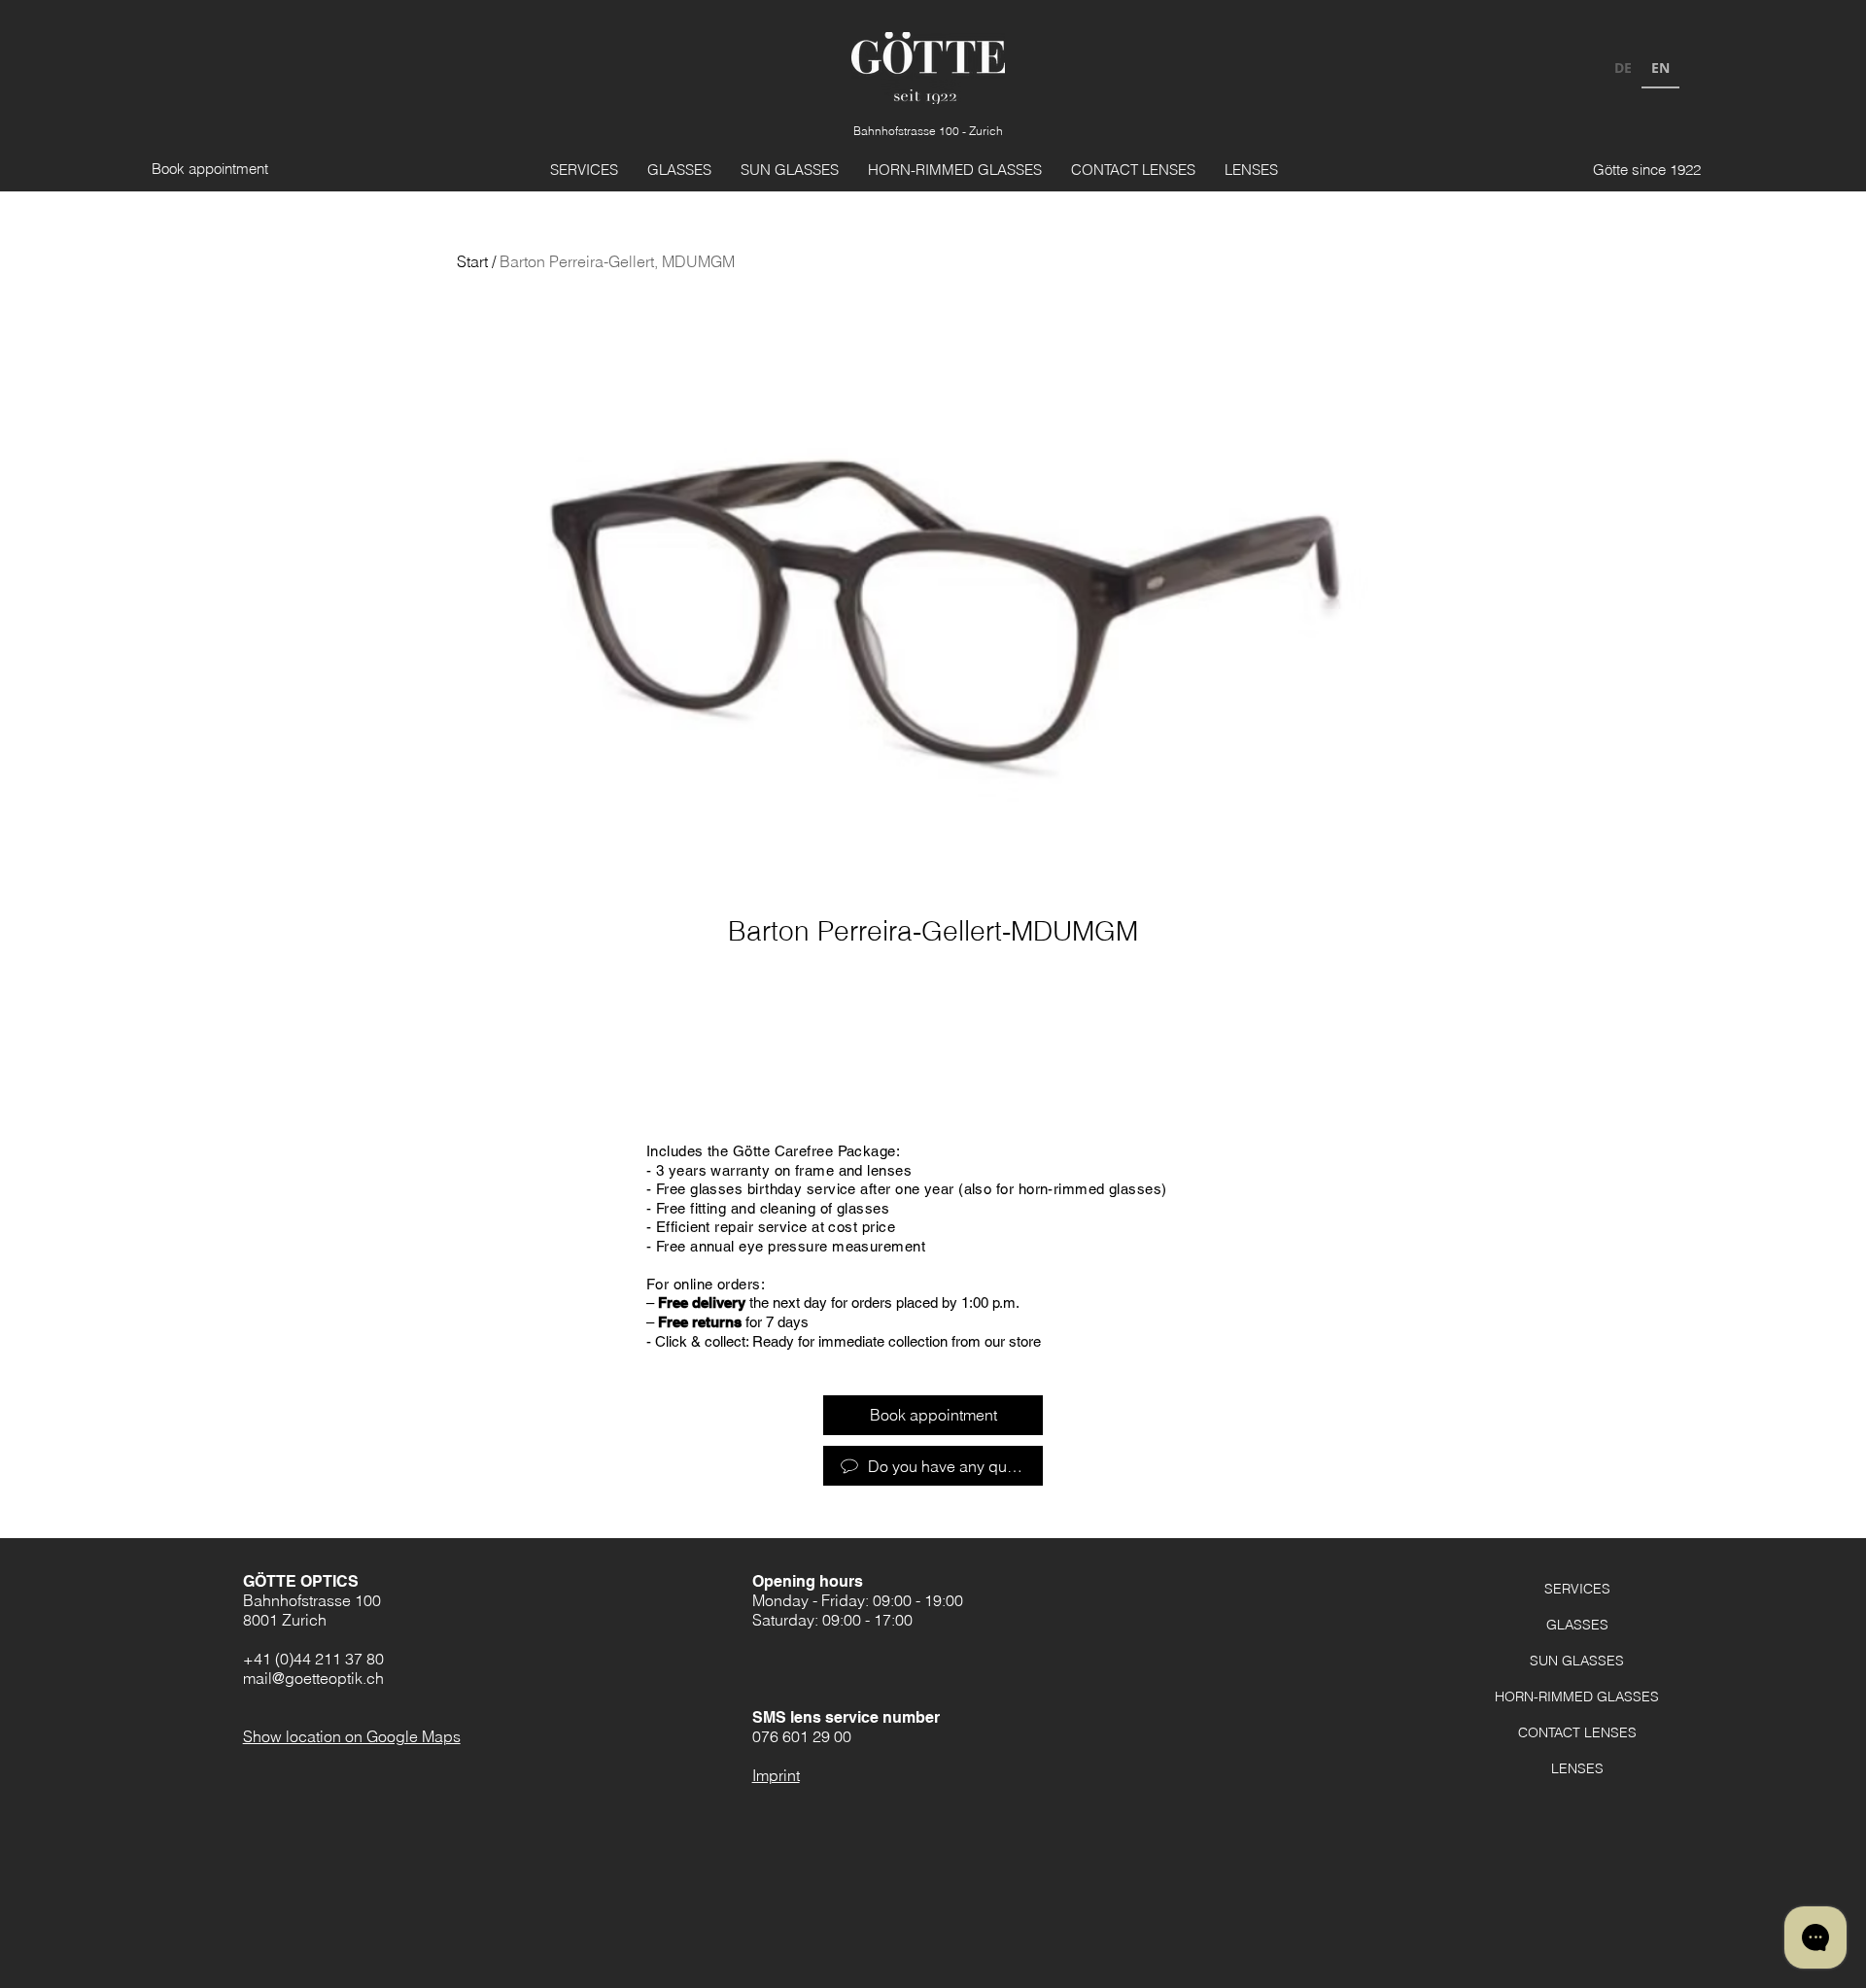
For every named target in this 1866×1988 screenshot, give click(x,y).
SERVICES (1577, 1589)
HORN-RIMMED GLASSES (1577, 1697)
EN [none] (1660, 68)
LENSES (1577, 1768)
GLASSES (1577, 1625)
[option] (1623, 70)
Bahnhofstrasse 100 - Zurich (928, 131)
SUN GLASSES (1577, 1661)
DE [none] (1623, 68)
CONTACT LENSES (1577, 1732)
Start (472, 261)
